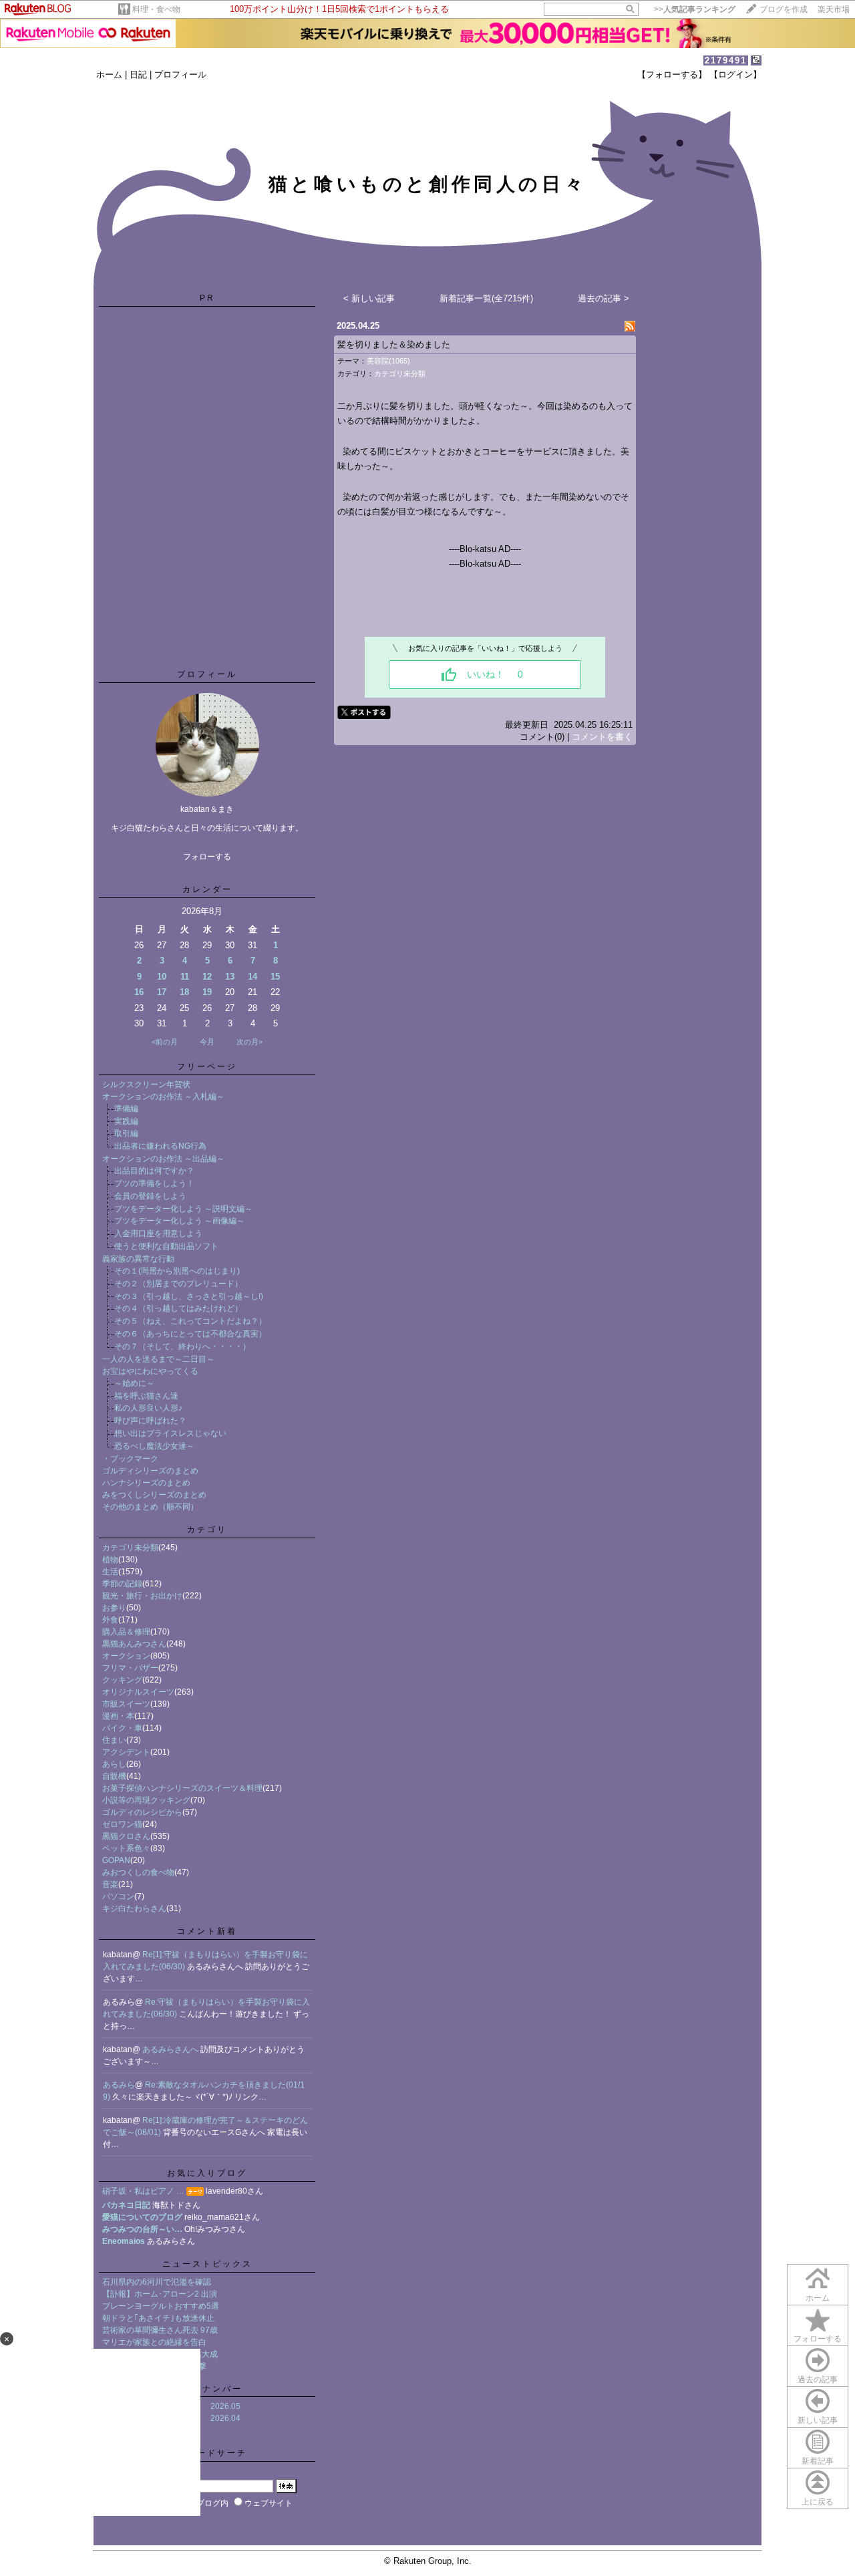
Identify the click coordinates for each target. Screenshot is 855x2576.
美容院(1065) (388, 361)
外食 (110, 1620)
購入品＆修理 (126, 1632)
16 (139, 992)
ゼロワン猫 (122, 1824)
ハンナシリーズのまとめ (146, 1483)
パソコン (118, 1896)
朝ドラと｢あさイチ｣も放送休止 (158, 2318)
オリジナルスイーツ (138, 1692)
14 (252, 977)
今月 (207, 1042)
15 (275, 977)
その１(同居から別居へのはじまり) (177, 1271)
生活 (110, 1572)
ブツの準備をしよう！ (154, 1183)
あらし (114, 1764)
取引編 (126, 1133)
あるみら (119, 2085)
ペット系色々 (126, 1848)
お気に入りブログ (207, 2173)
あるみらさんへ (171, 2049)
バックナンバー (207, 2389)
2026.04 (225, 2418)
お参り (114, 1608)
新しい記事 (818, 2420)
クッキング (122, 1680)
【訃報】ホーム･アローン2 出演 (160, 2294)
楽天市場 (834, 9)
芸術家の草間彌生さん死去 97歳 (160, 2330)
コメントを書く (602, 737)
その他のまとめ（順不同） (150, 1507)
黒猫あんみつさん (134, 1644)
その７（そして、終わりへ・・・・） (182, 1346)
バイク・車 (122, 1728)
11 (185, 977)
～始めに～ (134, 1383)
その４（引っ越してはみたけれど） (178, 1308)
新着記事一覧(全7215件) (486, 298)
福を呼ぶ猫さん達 (146, 1396)
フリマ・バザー (130, 1668)
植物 (110, 1560)
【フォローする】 (672, 75)
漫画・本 (118, 1716)
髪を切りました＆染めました (394, 344)
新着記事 (818, 2461)
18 (184, 992)
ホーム (109, 75)
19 (207, 992)
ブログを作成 (784, 9)
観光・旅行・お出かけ (142, 1596)
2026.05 (225, 2406)
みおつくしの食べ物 (138, 1872)
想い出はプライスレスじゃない (170, 1433)
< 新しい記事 (369, 298)
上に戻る (818, 2502)
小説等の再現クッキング (146, 1800)
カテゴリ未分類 (130, 1548)
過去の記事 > (604, 298)
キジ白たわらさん (134, 1908)
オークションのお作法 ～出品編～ (163, 1159)
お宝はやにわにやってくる (150, 1371)
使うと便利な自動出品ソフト (166, 1246)
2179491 (726, 60)
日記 (138, 75)
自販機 (114, 1776)
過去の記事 (818, 2380)
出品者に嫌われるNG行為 (160, 1146)
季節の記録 (122, 1584)
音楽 (110, 1884)
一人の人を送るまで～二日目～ (158, 1359)
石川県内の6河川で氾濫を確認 (157, 2282)
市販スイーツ (126, 1704)
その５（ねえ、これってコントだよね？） (190, 1321)
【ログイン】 (735, 75)
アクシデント (126, 1752)
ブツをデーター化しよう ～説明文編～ (183, 1209)
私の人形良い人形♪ (148, 1408)
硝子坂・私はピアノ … (143, 2191)
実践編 (126, 1121)
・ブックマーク (130, 1459)
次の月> (249, 1042)
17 (162, 992)
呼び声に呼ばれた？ (150, 1421)
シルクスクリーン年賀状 (146, 1085)
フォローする (818, 2339)
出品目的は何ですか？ (154, 1171)
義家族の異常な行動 (138, 1259)
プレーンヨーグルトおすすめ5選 (161, 2306)
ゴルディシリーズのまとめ (150, 1471)
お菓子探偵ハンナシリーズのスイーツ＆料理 (182, 1788)
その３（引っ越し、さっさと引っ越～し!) (189, 1296)
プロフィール (180, 75)
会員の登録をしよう (150, 1196)
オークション (126, 1656)
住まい (114, 1740)
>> (695, 9)
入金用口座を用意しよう (158, 1234)
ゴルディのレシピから (142, 1812)
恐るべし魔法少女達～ (154, 1446)
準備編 (126, 1109)
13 (230, 977)
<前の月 (165, 1042)
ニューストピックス (207, 2264)
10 (162, 977)
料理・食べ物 (156, 9)
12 (207, 977)
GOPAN (116, 1860)
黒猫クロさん (126, 1836)
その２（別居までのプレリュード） (178, 1284)
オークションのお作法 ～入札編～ (163, 1097)
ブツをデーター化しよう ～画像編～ (179, 1221)
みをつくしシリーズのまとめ (154, 1495)
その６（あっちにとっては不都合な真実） (190, 1334)
